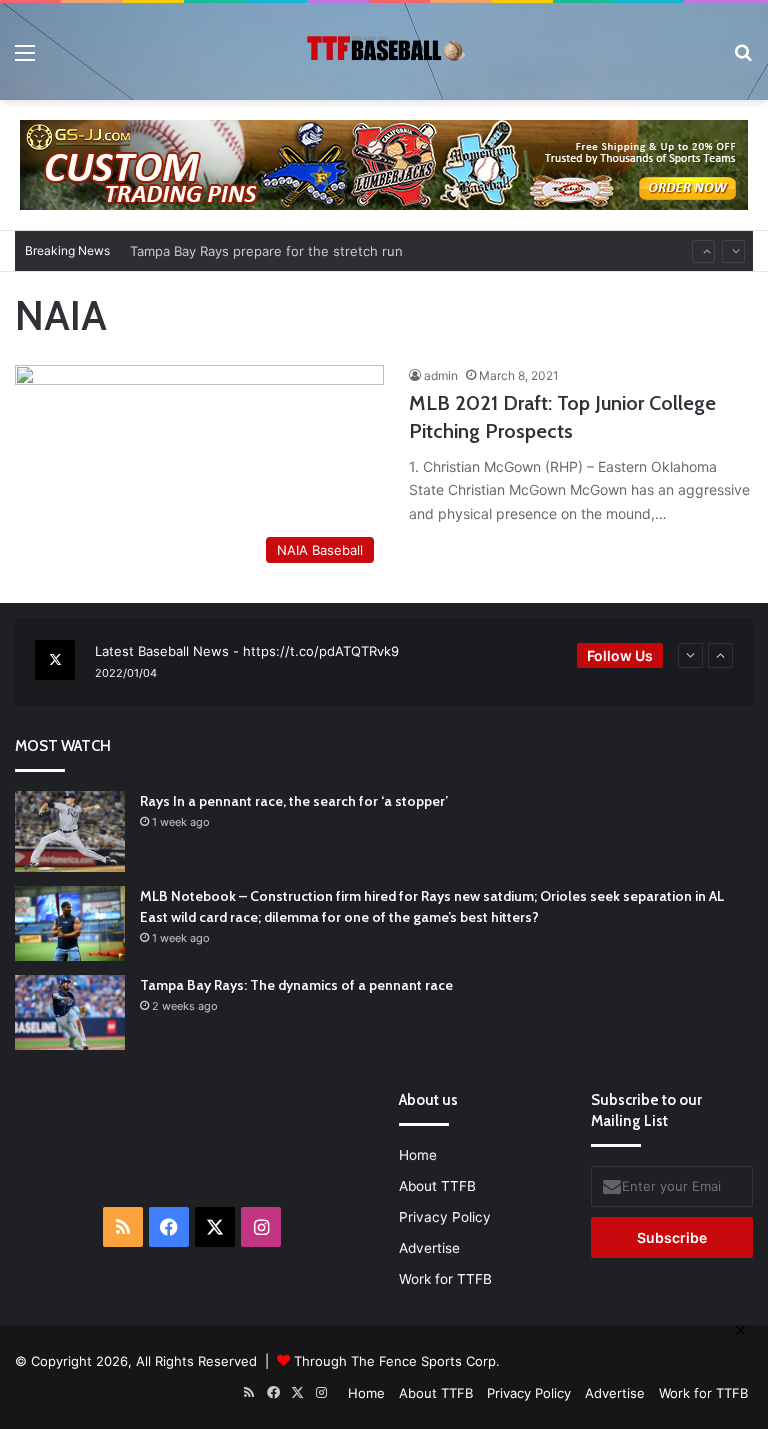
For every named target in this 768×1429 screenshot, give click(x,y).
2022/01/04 (126, 673)
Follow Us (620, 655)
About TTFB (437, 1186)
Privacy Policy (445, 1217)
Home (418, 1155)
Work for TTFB (445, 1279)
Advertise (429, 1248)
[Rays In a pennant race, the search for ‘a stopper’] (70, 831)
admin (441, 375)
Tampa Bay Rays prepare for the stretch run (266, 248)
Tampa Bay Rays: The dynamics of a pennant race (296, 985)
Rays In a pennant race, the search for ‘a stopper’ (294, 801)
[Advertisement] (290, 1136)
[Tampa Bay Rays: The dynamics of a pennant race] (70, 1012)
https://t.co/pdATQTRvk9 (321, 651)
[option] (384, 662)
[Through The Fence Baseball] (384, 51)
